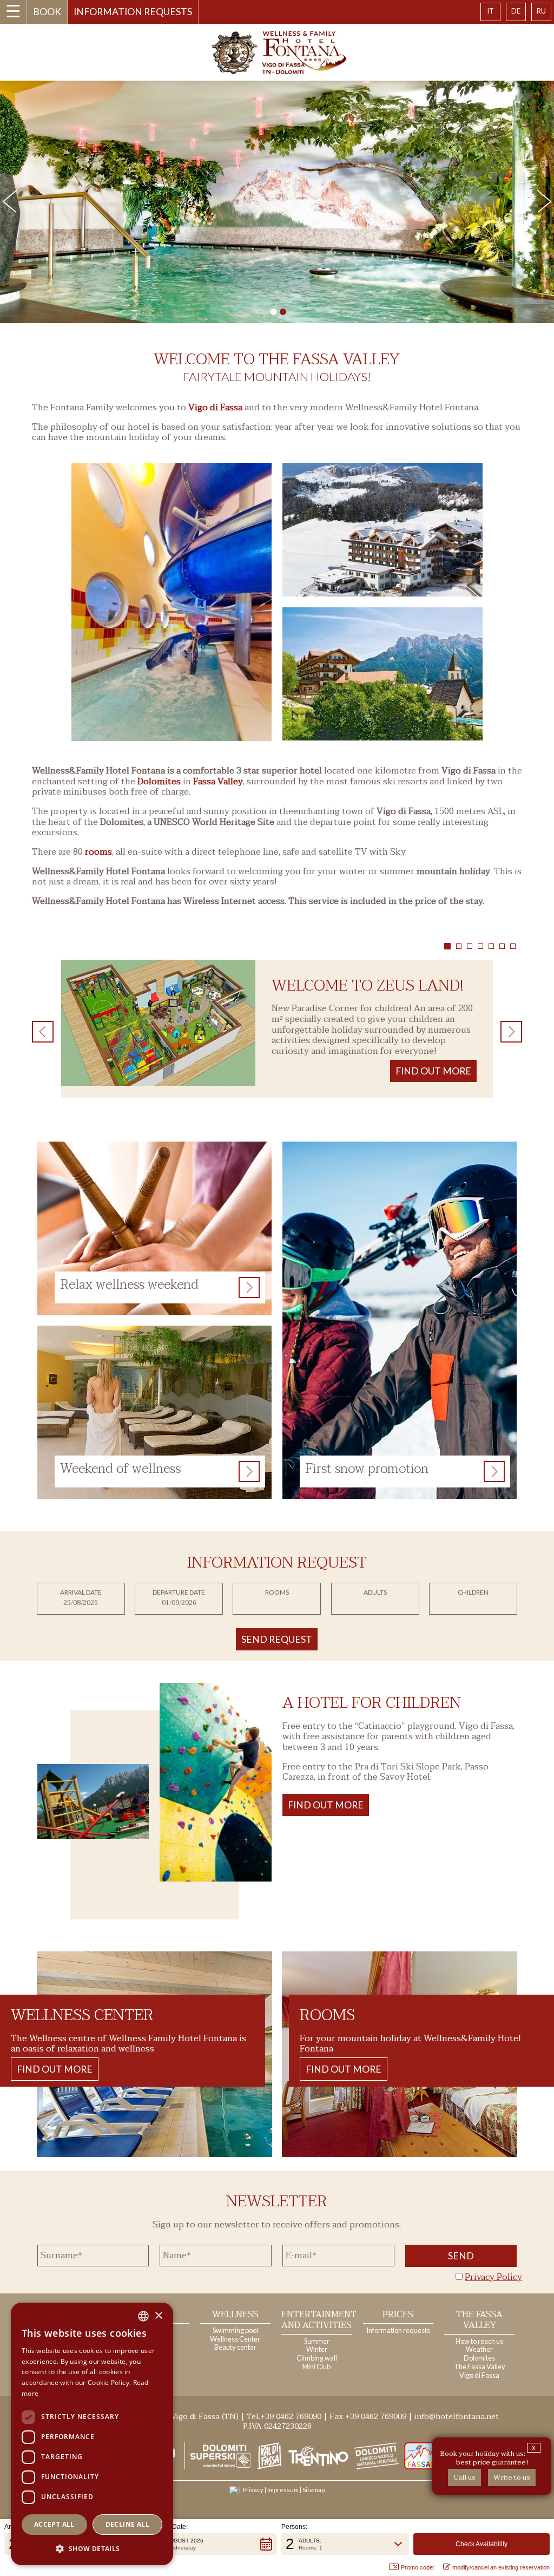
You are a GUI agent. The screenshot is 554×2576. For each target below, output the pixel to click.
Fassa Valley (218, 782)
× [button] (158, 2316)
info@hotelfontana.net (457, 2417)
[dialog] (92, 2434)
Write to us (512, 2477)
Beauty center (235, 2347)
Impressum (283, 2490)
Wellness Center (235, 2339)
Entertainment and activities (319, 2320)
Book (47, 12)
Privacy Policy (493, 2277)
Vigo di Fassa (215, 408)
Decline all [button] (127, 2524)
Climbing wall (317, 2358)
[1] (283, 312)
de (516, 11)
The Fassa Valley (479, 2320)
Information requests (133, 12)
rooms (98, 852)
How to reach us (479, 2341)
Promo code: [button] (418, 2567)
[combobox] (143, 2316)
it (490, 11)
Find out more (326, 1805)
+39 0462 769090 (291, 2417)
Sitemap (314, 2490)
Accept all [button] (54, 2524)
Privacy (253, 2490)
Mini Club (316, 2367)
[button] (209, 2544)
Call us (464, 2477)
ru (541, 11)
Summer (317, 2341)
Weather (479, 2349)
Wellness (235, 2315)
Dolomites (159, 782)
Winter (317, 2349)
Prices (398, 2315)
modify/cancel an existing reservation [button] (501, 2567)
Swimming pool (235, 2330)
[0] (274, 312)
